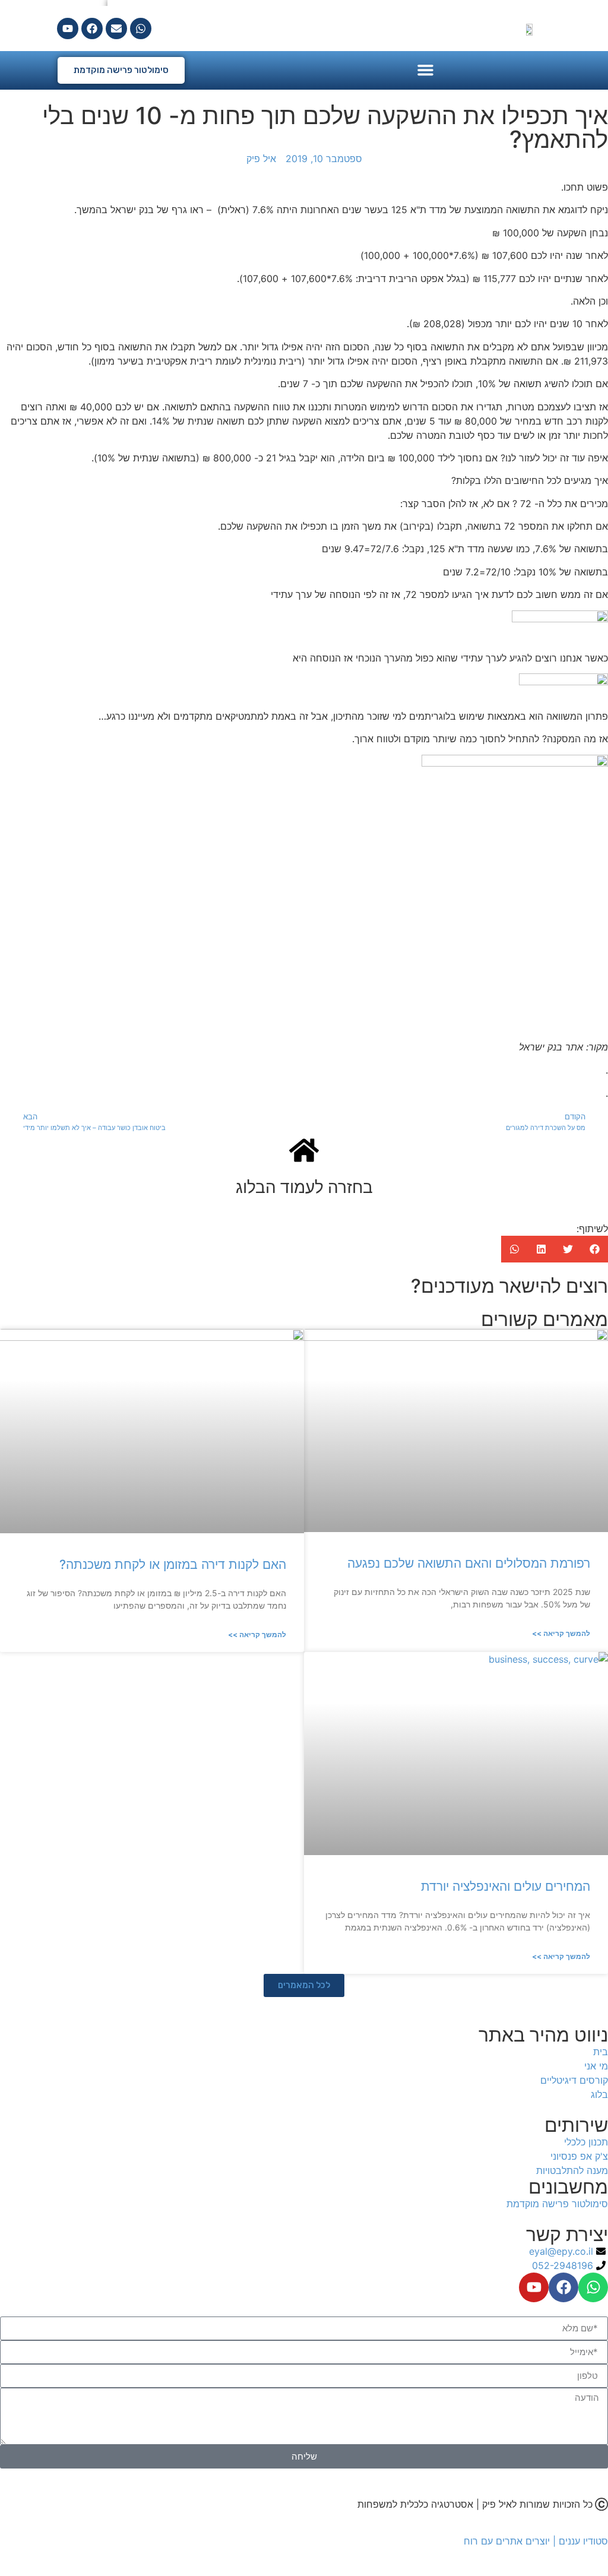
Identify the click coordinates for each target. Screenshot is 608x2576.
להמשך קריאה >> (561, 1633)
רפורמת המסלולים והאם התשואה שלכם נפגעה (469, 1563)
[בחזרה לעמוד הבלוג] (304, 1150)
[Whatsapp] (141, 29)
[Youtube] (68, 29)
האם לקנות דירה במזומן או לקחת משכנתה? (173, 1564)
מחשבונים (568, 2187)
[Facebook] (92, 29)
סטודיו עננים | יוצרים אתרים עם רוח (536, 2541)
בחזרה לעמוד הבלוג (304, 1187)
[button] (425, 70)
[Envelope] (116, 29)
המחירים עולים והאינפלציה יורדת (506, 1886)
